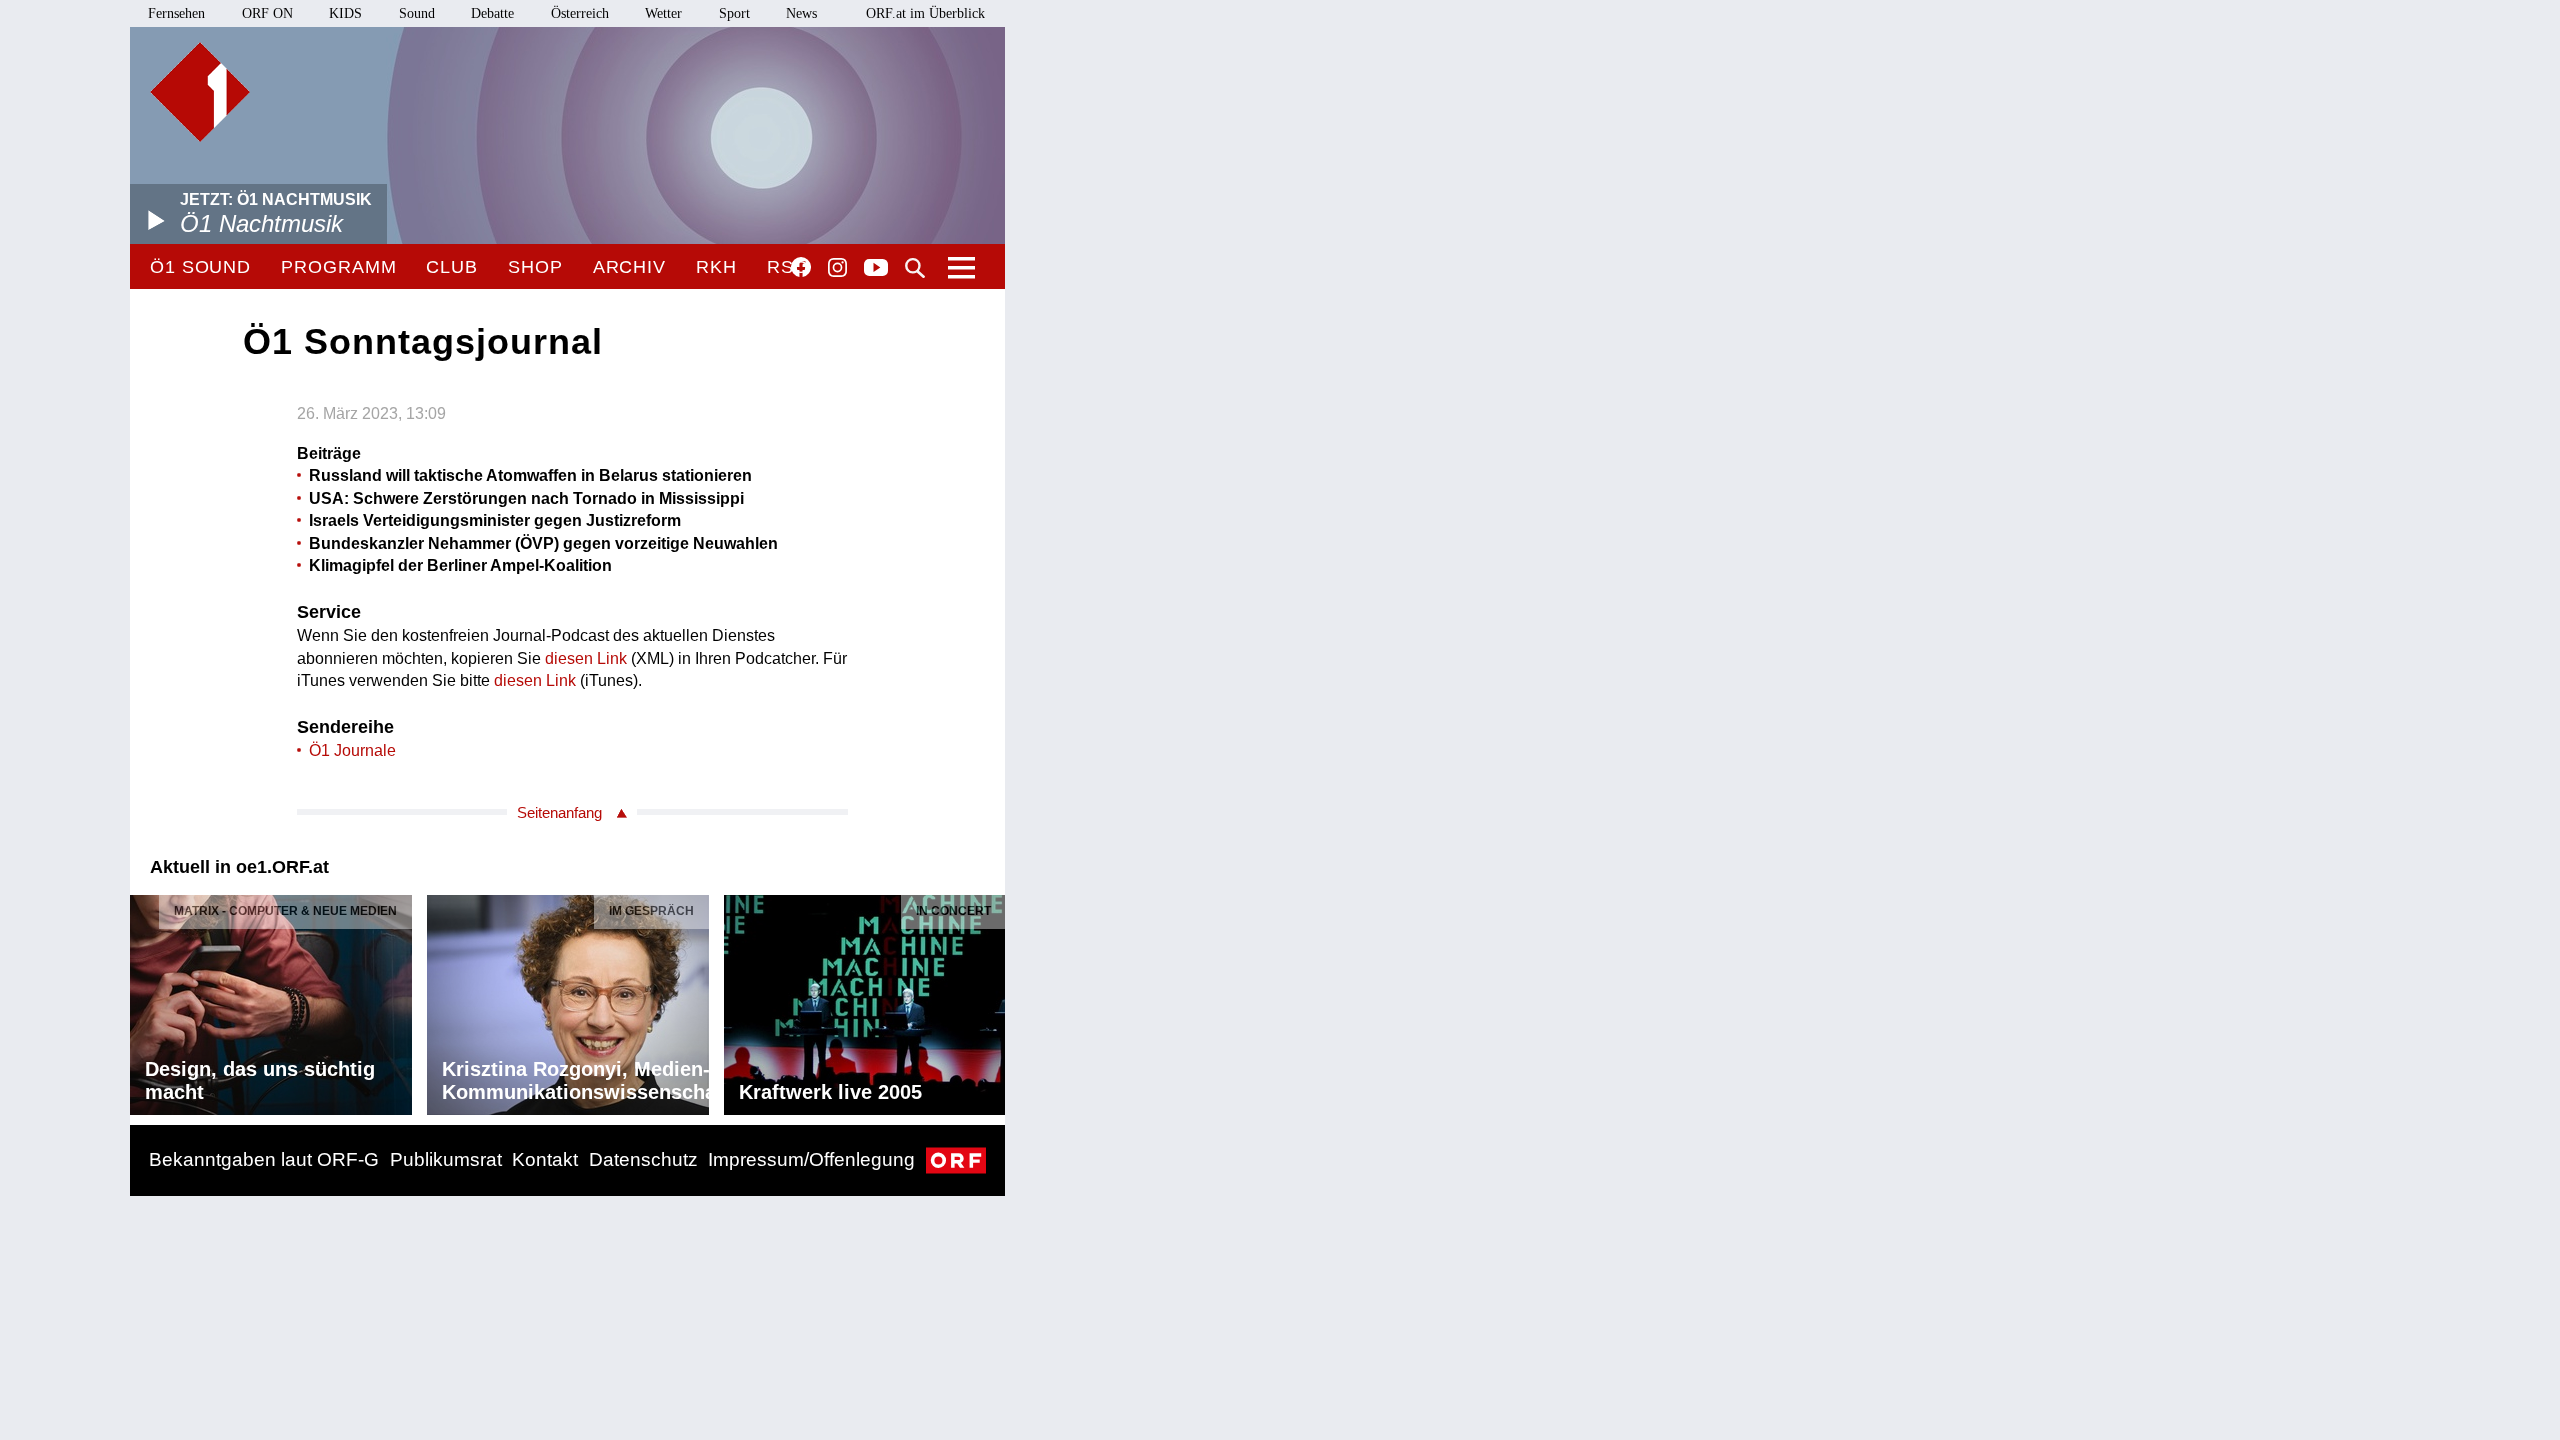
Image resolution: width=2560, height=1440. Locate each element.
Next (989, 1000)
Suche (915, 268)
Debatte (492, 13)
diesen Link (586, 658)
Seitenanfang (559, 812)
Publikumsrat (446, 1159)
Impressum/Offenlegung (811, 1159)
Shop (535, 267)
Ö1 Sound (200, 267)
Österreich (580, 13)
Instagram (837, 268)
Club (452, 267)
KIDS (345, 13)
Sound (417, 13)
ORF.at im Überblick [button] (925, 13)
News (801, 13)
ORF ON (267, 13)
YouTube (876, 269)
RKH (716, 267)
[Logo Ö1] (200, 92)
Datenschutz (643, 1159)
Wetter (663, 13)
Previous (146, 1000)
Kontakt (545, 1159)
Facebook (801, 267)
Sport (734, 13)
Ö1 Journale (352, 750)
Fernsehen (176, 13)
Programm (338, 267)
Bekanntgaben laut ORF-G (264, 1159)
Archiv (629, 267)
